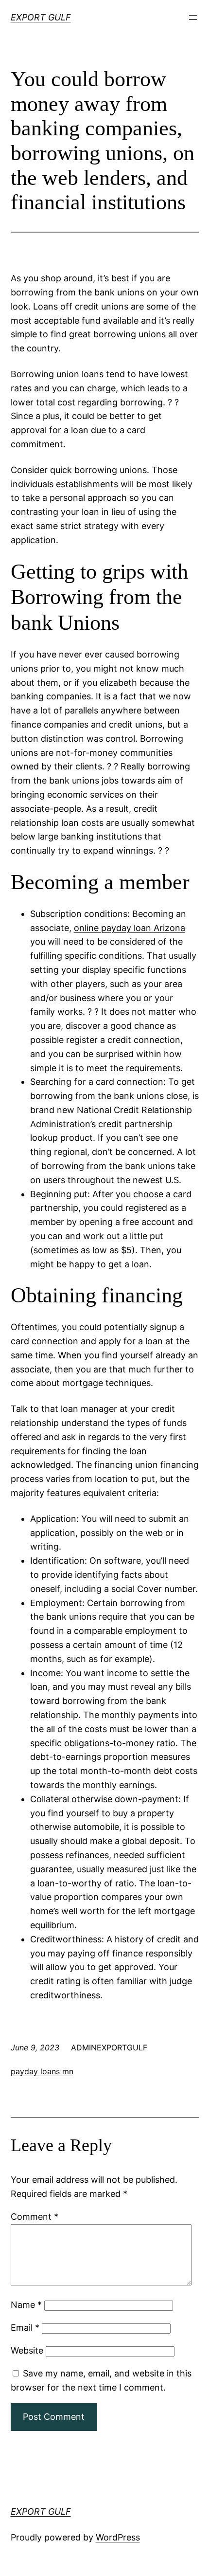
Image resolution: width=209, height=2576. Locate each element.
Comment (35, 2217)
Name (26, 2305)
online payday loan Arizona (130, 928)
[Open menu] (193, 18)
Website (27, 2350)
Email (25, 2328)
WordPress (118, 2537)
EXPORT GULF (41, 17)
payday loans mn (42, 2071)
